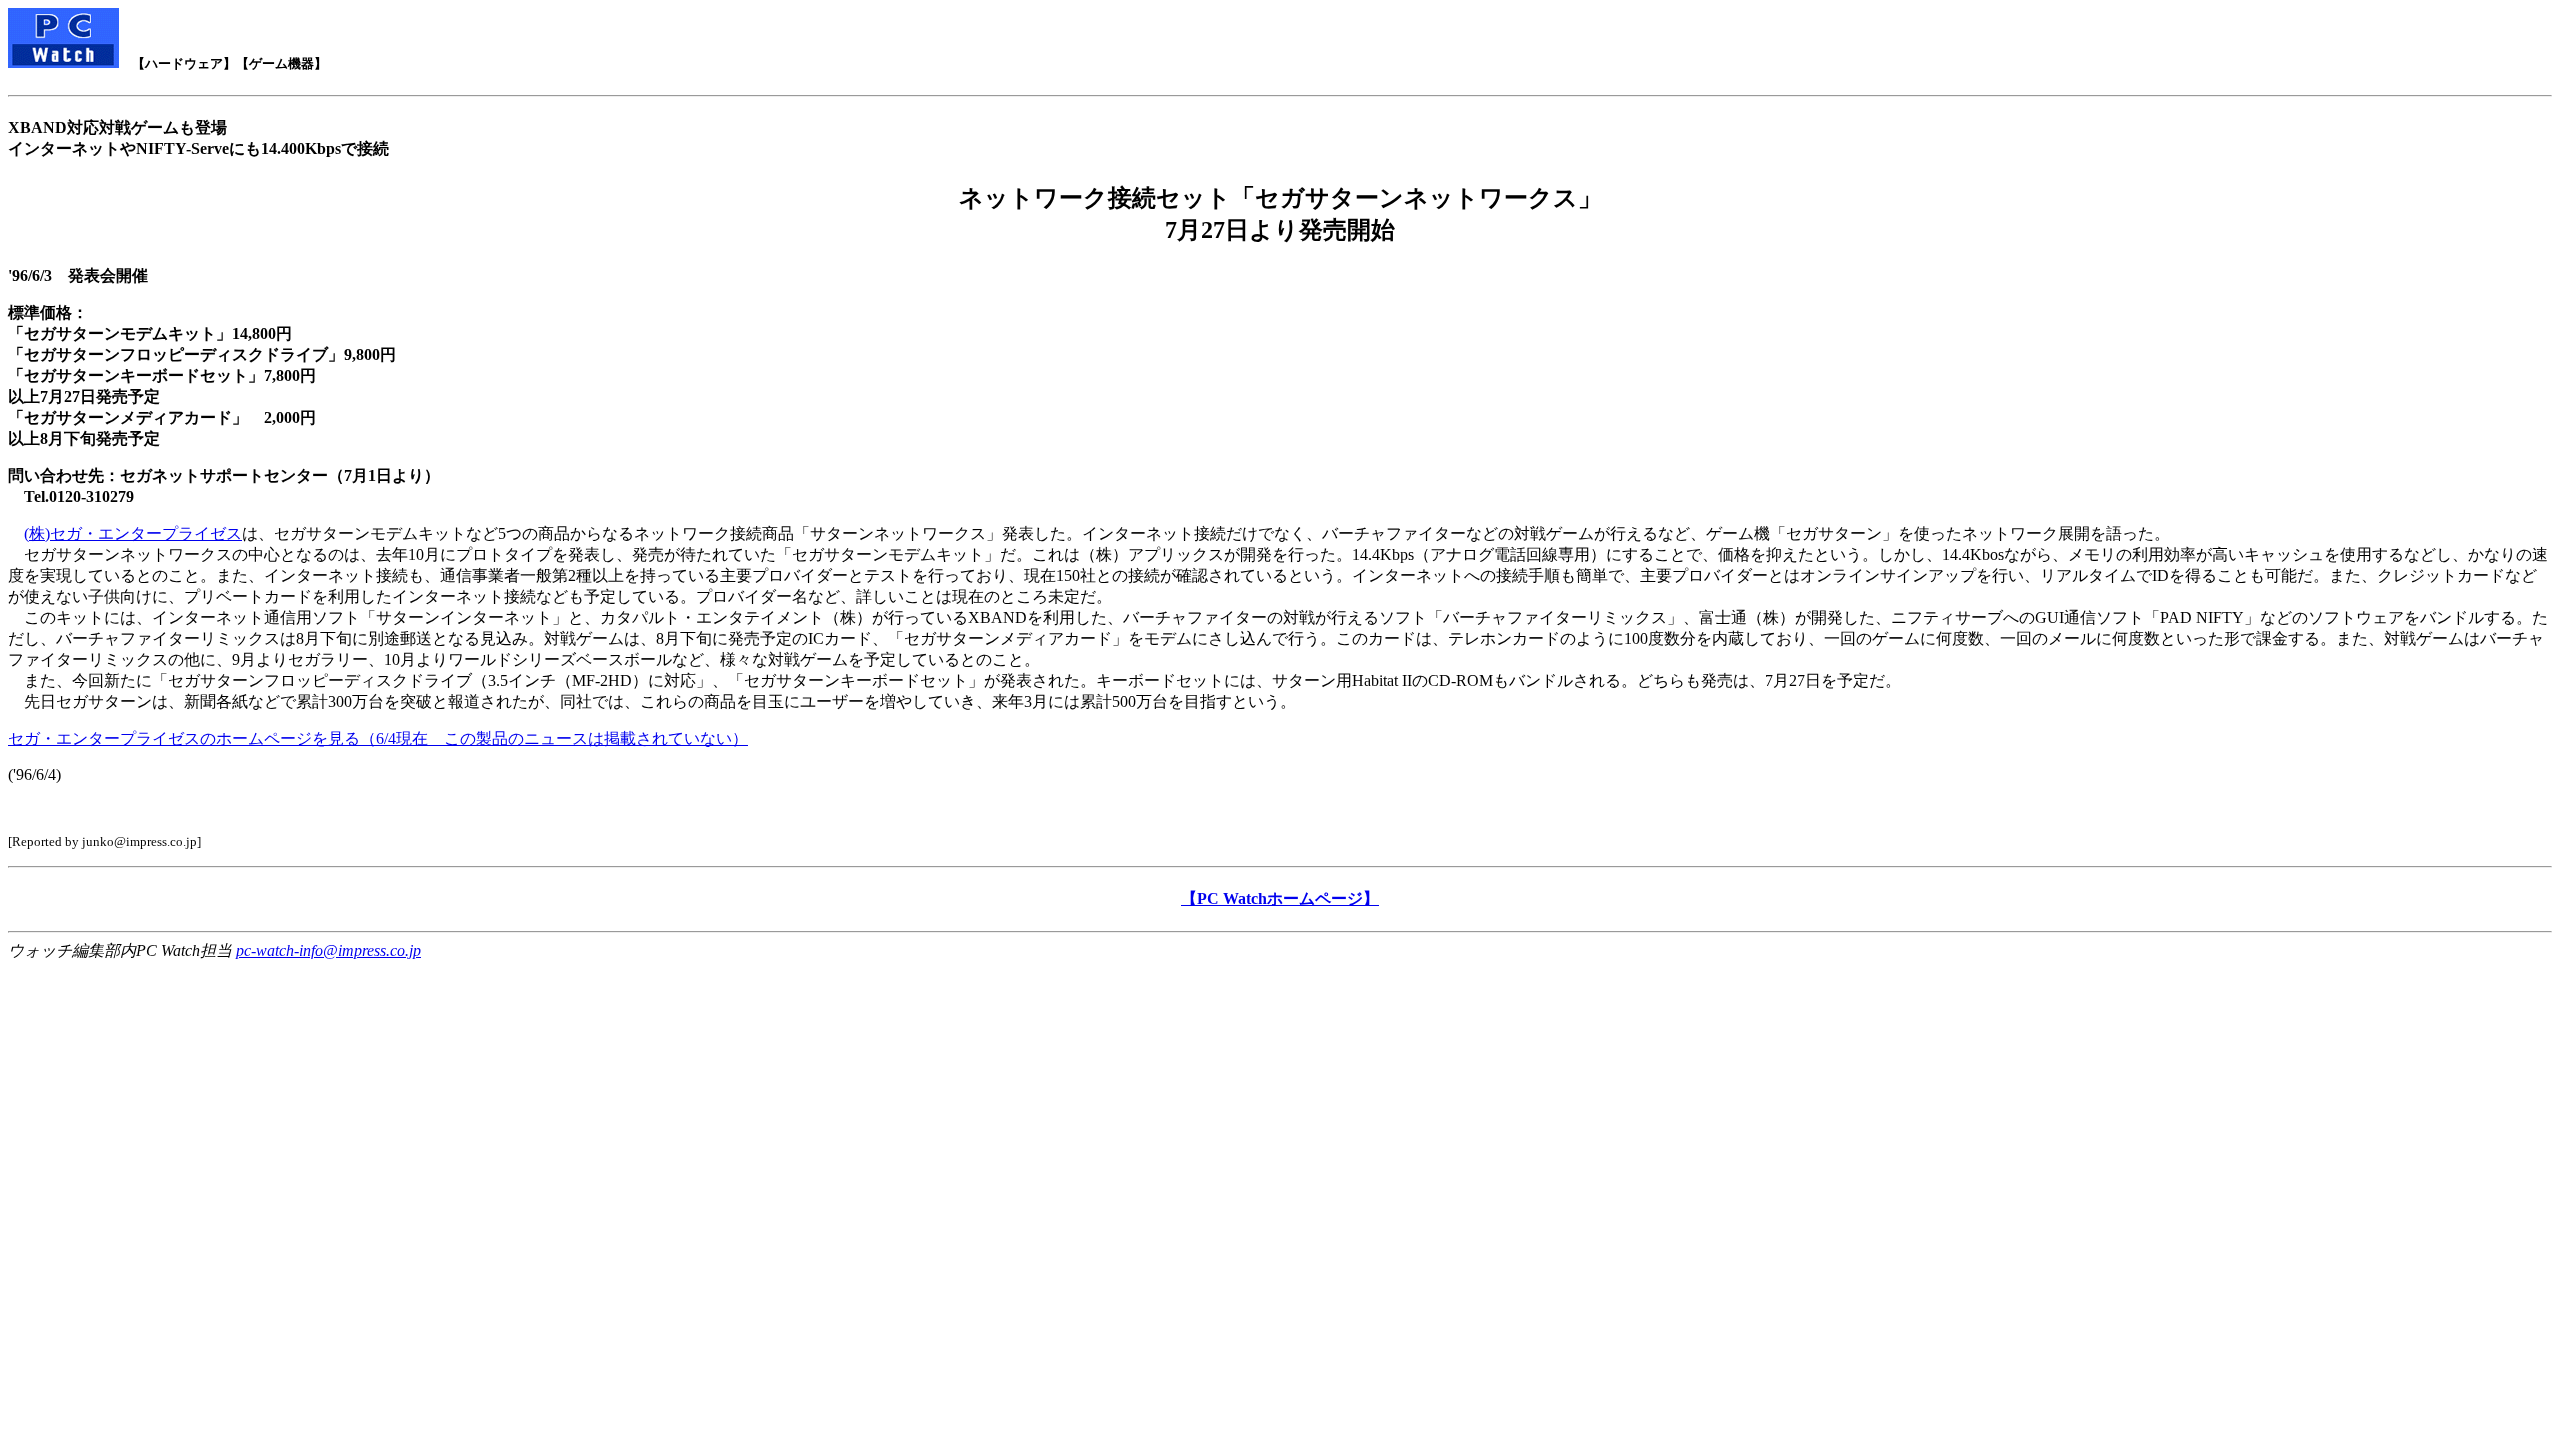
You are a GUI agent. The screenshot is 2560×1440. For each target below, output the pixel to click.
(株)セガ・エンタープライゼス (133, 533)
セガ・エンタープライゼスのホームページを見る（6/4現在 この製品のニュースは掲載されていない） (378, 738)
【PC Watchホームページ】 (1280, 898)
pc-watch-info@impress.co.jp (328, 950)
